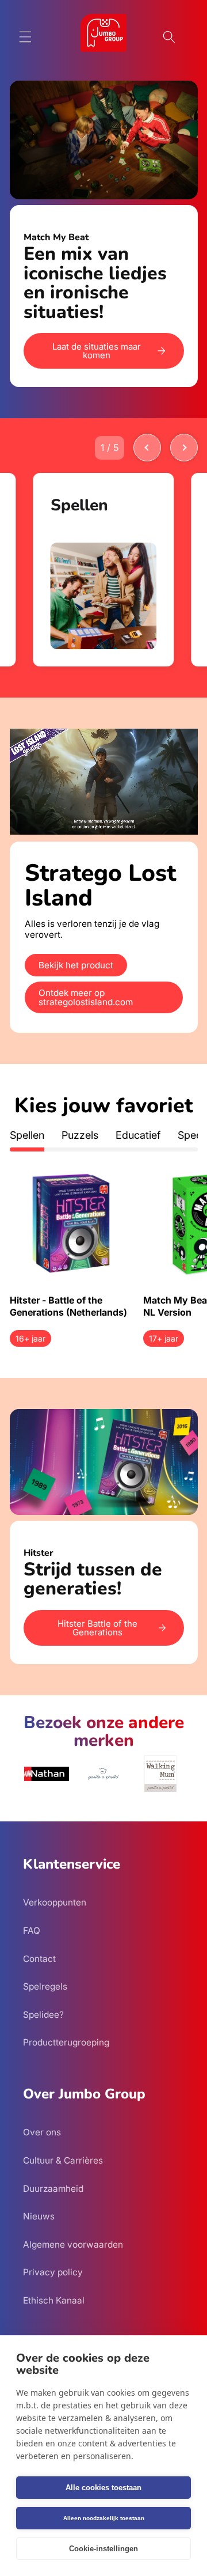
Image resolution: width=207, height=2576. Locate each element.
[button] (25, 37)
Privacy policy (53, 2272)
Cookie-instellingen (103, 2549)
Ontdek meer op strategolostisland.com (86, 997)
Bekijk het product (76, 965)
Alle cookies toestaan (103, 2488)
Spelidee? (43, 2015)
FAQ (32, 1931)
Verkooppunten (55, 1902)
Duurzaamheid (53, 2189)
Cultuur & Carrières (63, 2160)
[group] (104, 569)
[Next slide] (184, 448)
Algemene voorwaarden (73, 2244)
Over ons (42, 2132)
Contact (39, 1959)
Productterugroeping (66, 2042)
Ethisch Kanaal (54, 2300)
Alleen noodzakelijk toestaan (104, 2518)
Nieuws (39, 2216)
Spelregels (45, 1986)
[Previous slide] (147, 448)
